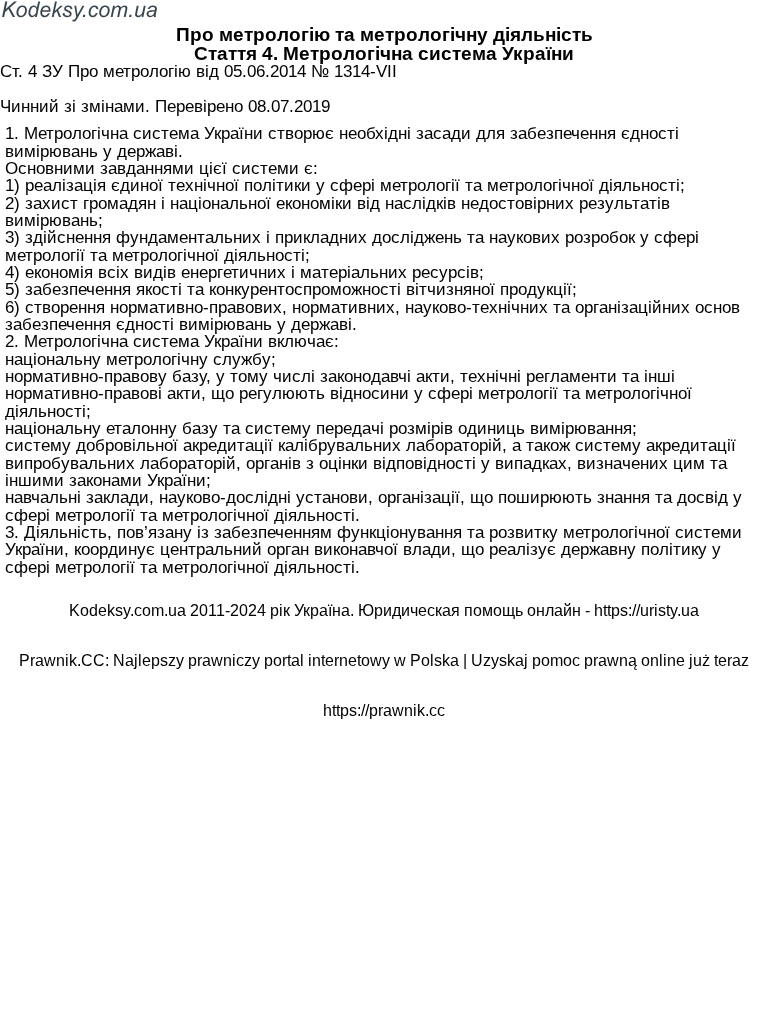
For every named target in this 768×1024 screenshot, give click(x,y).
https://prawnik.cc (384, 710)
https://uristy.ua (646, 610)
